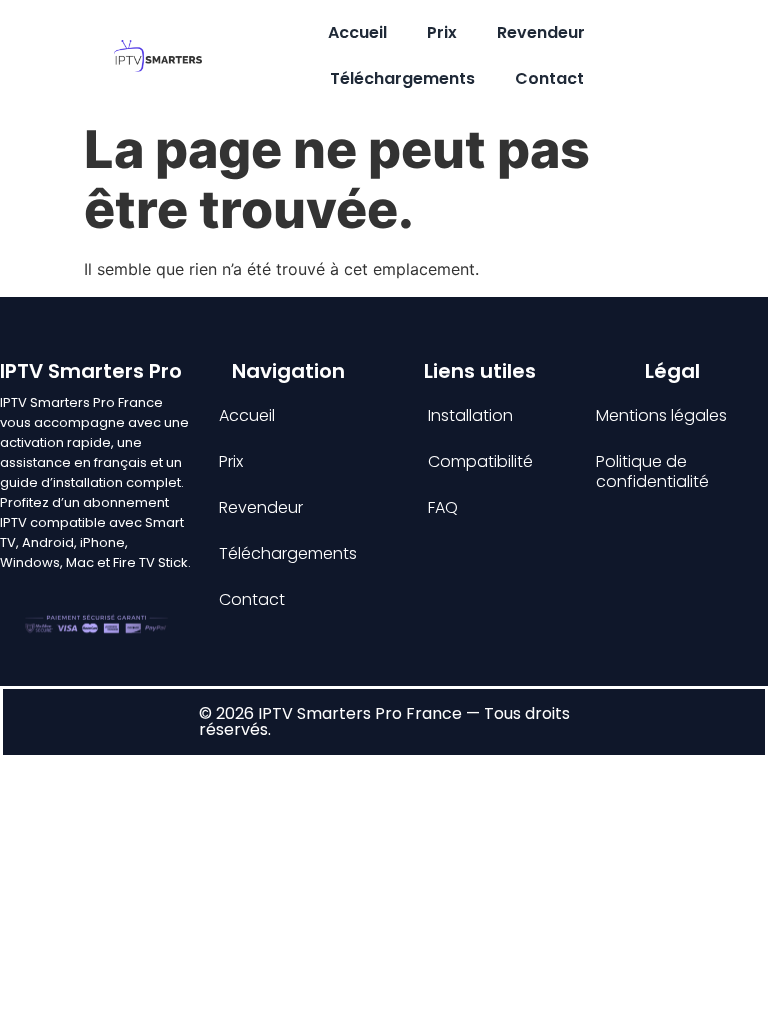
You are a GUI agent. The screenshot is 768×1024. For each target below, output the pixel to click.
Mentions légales (661, 415)
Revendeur (541, 32)
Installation (470, 415)
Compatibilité (480, 461)
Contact (549, 78)
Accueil (357, 32)
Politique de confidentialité (652, 471)
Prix (442, 32)
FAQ (443, 507)
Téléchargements (402, 78)
